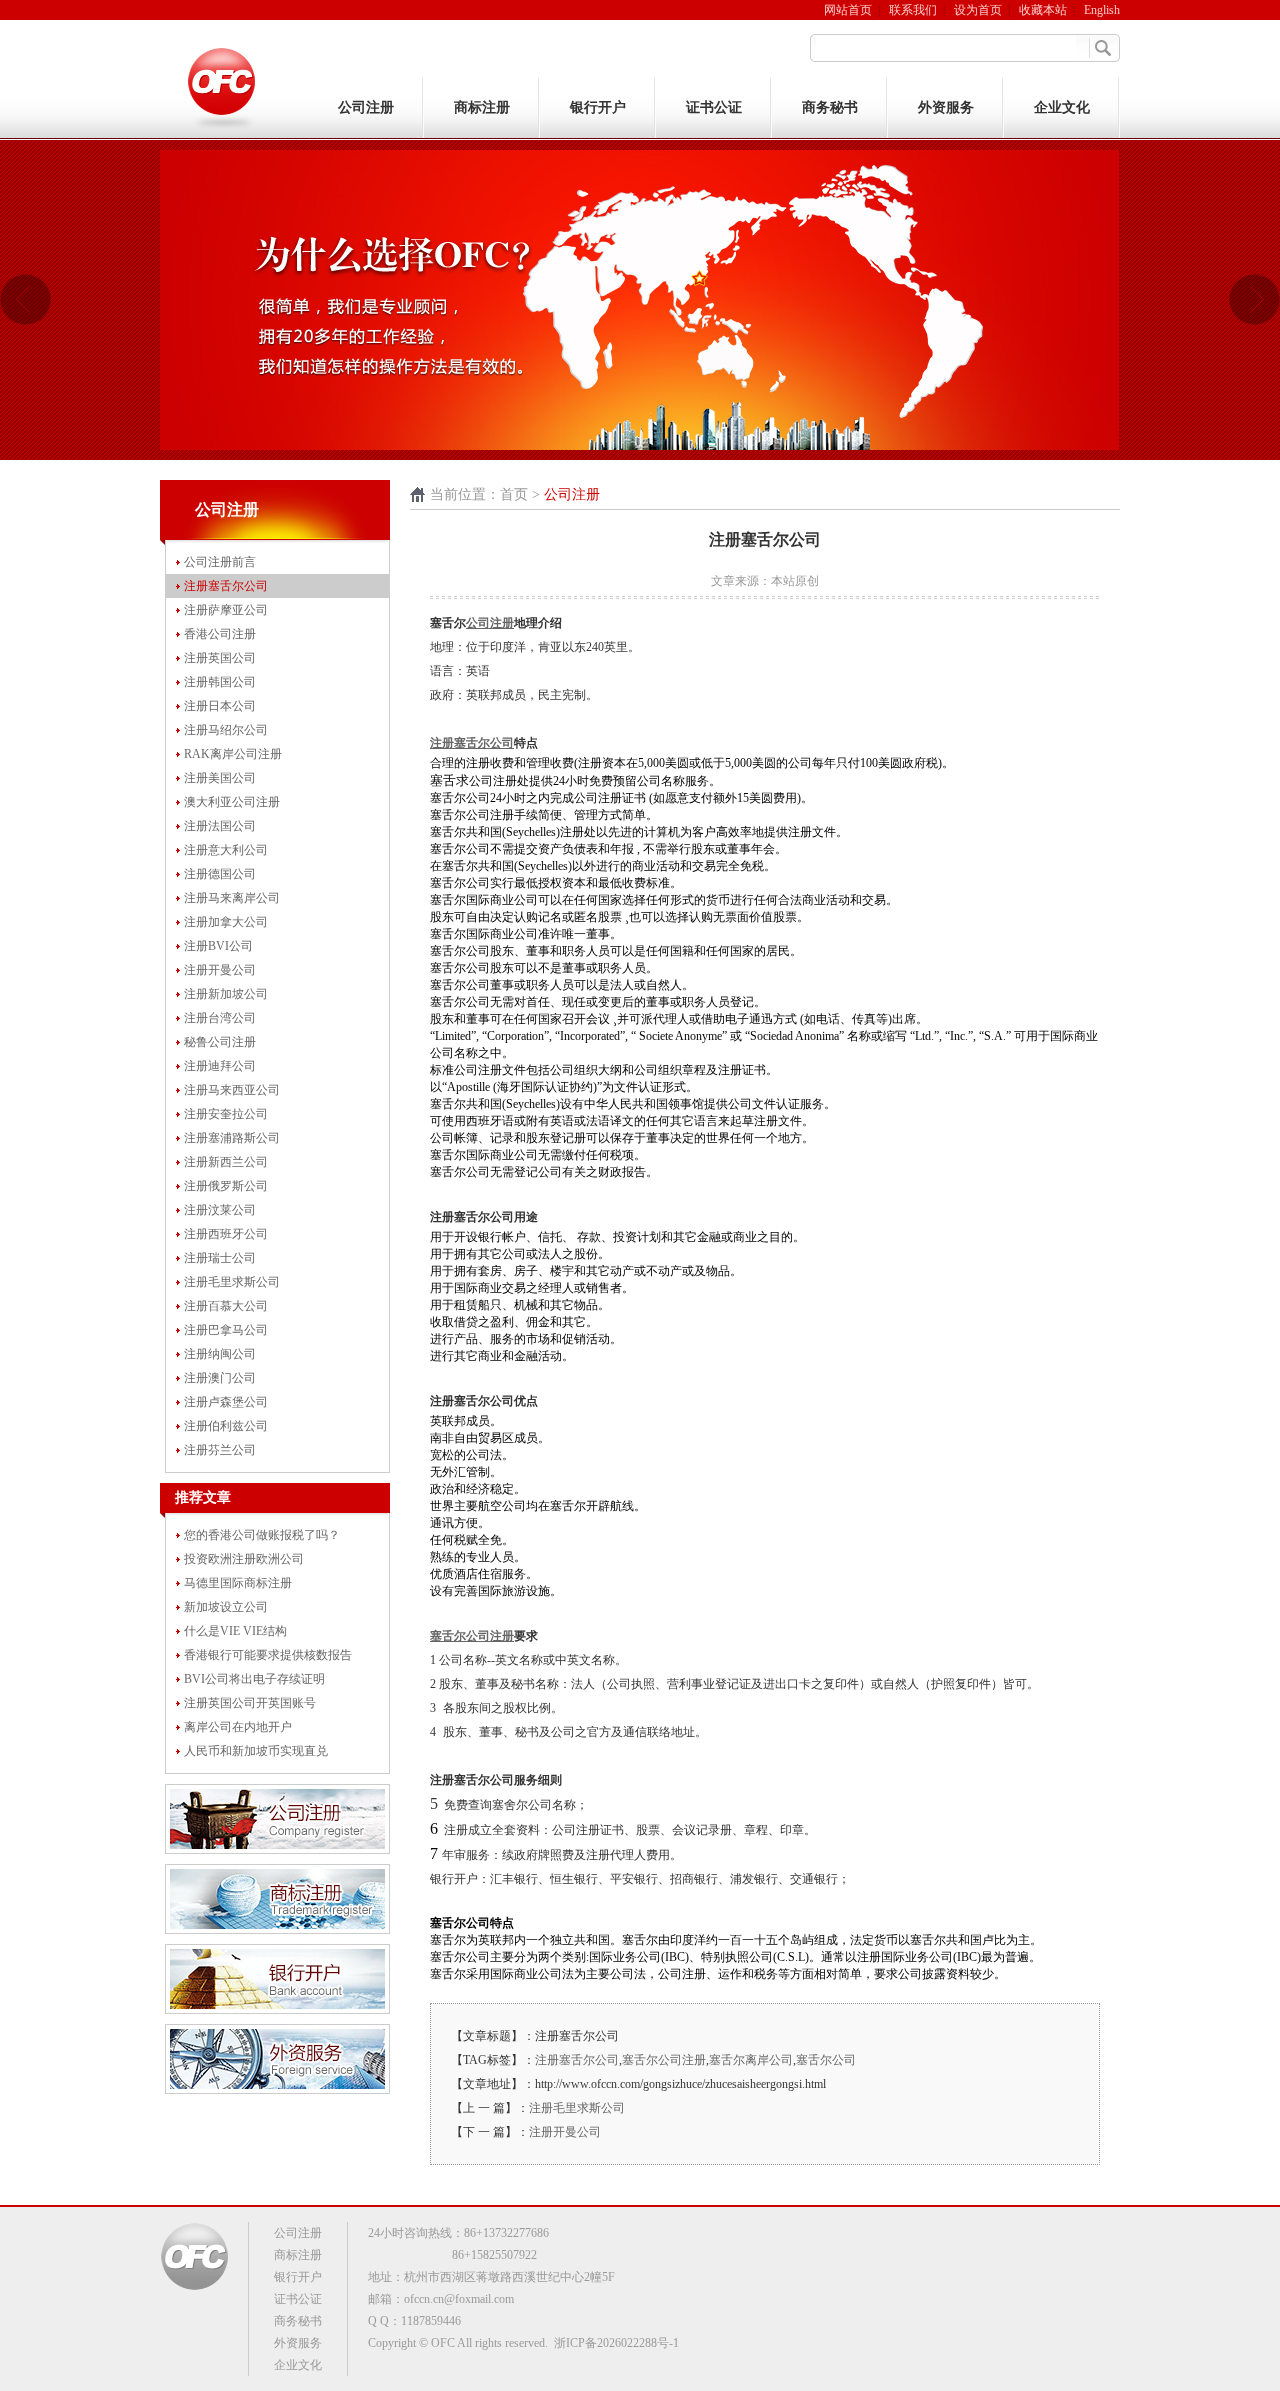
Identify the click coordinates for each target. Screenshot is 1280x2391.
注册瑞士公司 (220, 1258)
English (1102, 10)
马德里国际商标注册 (238, 1583)
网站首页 (848, 10)
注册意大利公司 (226, 850)
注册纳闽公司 (220, 1354)
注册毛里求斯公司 (232, 1282)
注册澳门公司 (220, 1378)
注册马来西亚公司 (232, 1090)
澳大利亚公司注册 (232, 802)
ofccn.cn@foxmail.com (459, 2299)
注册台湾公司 (220, 1018)
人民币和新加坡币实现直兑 (256, 1751)
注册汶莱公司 (220, 1210)
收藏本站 (1043, 10)
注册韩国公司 (220, 682)
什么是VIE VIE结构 (235, 1631)
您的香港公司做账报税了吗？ (262, 1535)
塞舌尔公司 (826, 2060)
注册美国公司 (220, 778)
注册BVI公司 (218, 946)
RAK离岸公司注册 (233, 754)
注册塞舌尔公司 (226, 586)
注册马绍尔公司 (226, 730)
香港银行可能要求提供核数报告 (268, 1655)
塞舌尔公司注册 (664, 2060)
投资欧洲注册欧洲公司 (244, 1559)
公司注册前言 (220, 562)
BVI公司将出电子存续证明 (254, 1679)
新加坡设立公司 (226, 1607)
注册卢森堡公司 (226, 1402)
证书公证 (714, 107)
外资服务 (946, 107)
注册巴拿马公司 (226, 1330)
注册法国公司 (220, 826)
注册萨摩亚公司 (226, 610)
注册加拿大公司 (226, 922)
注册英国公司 (220, 658)
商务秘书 (830, 107)
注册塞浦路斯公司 (232, 1138)
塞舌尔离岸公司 (751, 2060)
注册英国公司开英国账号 (250, 1703)
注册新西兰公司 (226, 1162)
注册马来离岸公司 (232, 898)
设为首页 (978, 10)
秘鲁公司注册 (220, 1042)
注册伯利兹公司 (226, 1426)
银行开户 (598, 107)
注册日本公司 (220, 706)
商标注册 (482, 107)
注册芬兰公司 (220, 1450)
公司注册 (366, 107)
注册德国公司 (220, 874)
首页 (514, 494)
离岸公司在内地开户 (238, 1727)
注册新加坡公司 (226, 994)
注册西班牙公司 (226, 1234)
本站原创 (795, 581)
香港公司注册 (220, 634)
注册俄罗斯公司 (226, 1186)
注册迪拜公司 (220, 1066)
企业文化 (1062, 107)
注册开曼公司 (220, 970)
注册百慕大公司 (226, 1306)
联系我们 (913, 10)
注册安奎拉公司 (226, 1114)
